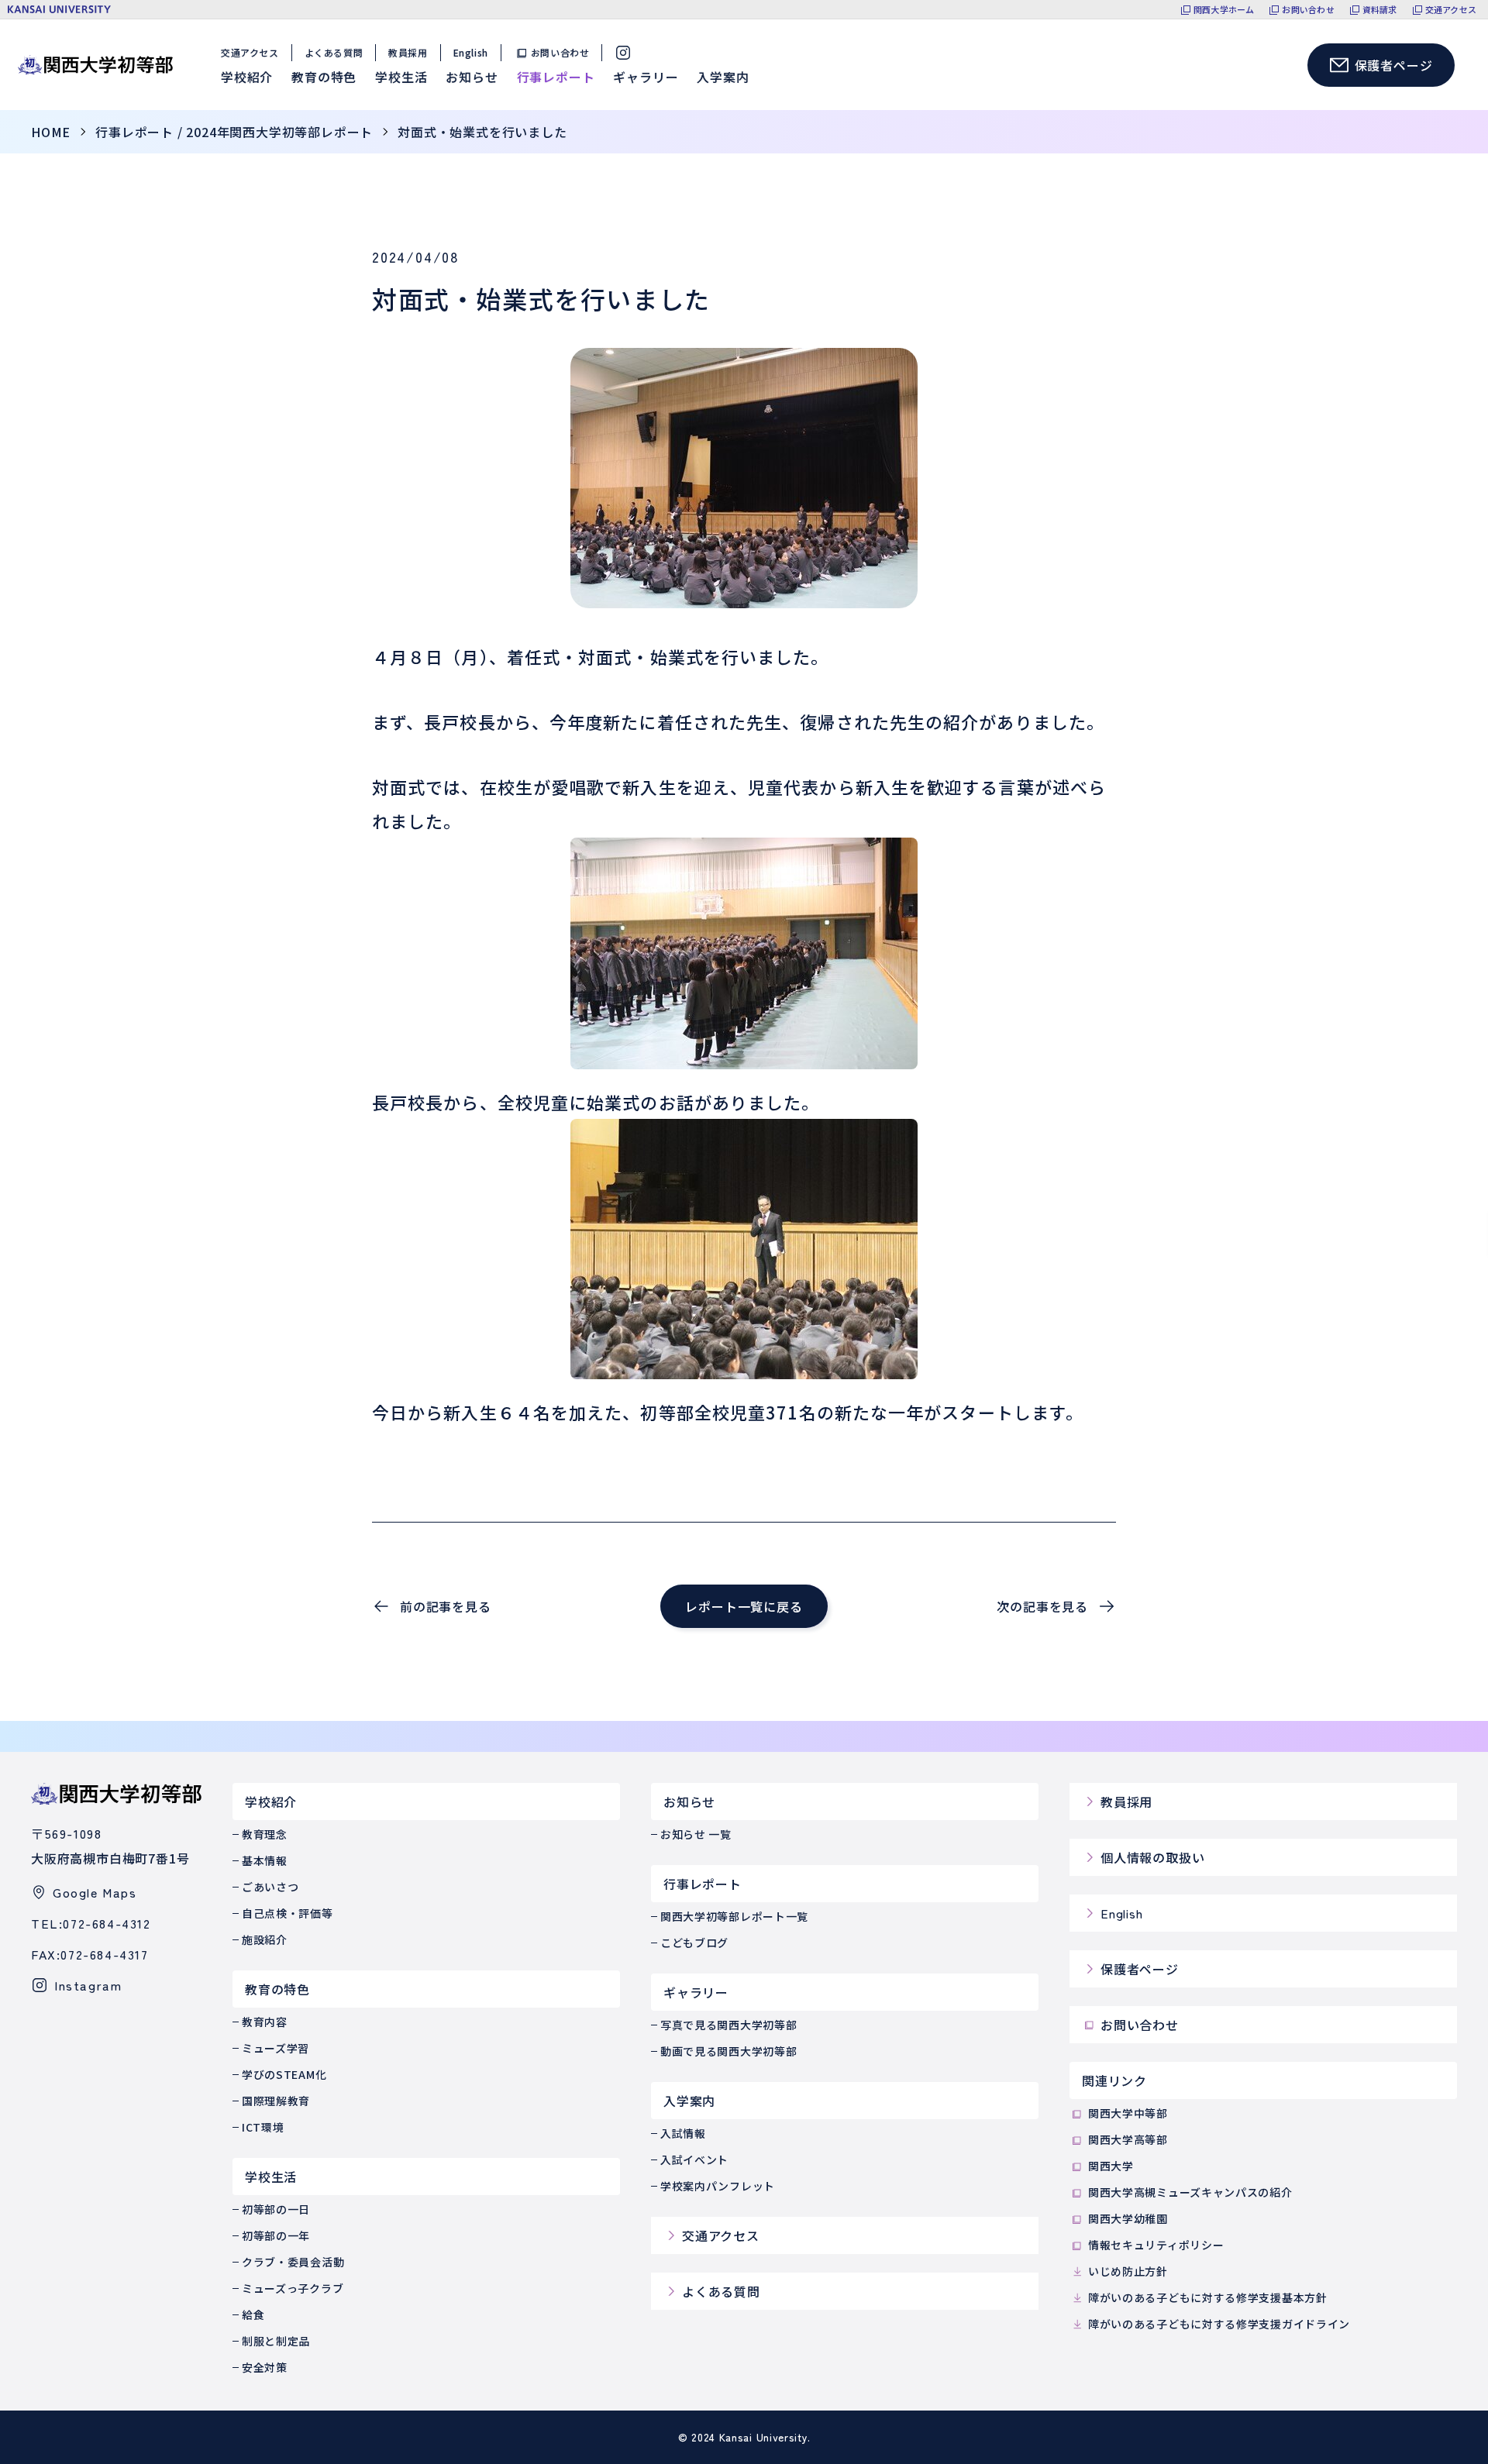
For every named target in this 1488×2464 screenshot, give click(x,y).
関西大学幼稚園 (1128, 2218)
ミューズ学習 (276, 2048)
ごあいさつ (270, 1887)
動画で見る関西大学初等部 (728, 2051)
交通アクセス (1451, 10)
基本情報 (265, 1860)
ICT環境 (263, 2127)
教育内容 (265, 2022)
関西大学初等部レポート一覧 (734, 1916)
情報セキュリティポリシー (1156, 2245)
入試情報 (683, 2133)
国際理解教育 (276, 2101)
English (471, 52)
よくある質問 (334, 52)
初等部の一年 (276, 2235)
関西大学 (1111, 2166)
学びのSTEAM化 (284, 2074)
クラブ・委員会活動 (293, 2262)
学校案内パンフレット (718, 2186)
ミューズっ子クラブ (293, 2288)
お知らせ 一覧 (696, 1834)
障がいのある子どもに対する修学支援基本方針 (1208, 2297)
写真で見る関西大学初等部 (728, 2025)
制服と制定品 (276, 2341)
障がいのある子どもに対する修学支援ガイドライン (1219, 2324)
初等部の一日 (276, 2209)
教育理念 (265, 1834)
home (51, 132)
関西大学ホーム (1224, 10)
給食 (253, 2314)
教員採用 (408, 52)
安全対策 (265, 2367)
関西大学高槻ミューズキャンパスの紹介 (1190, 2192)
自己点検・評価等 (288, 1913)
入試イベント (694, 2159)
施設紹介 (265, 1939)
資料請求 (1380, 10)
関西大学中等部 (1128, 2113)
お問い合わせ (1308, 10)
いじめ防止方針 (1128, 2271)
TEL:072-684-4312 (91, 1923)
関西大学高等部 (1128, 2139)
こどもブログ (694, 1943)
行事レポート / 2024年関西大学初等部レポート (234, 132)
